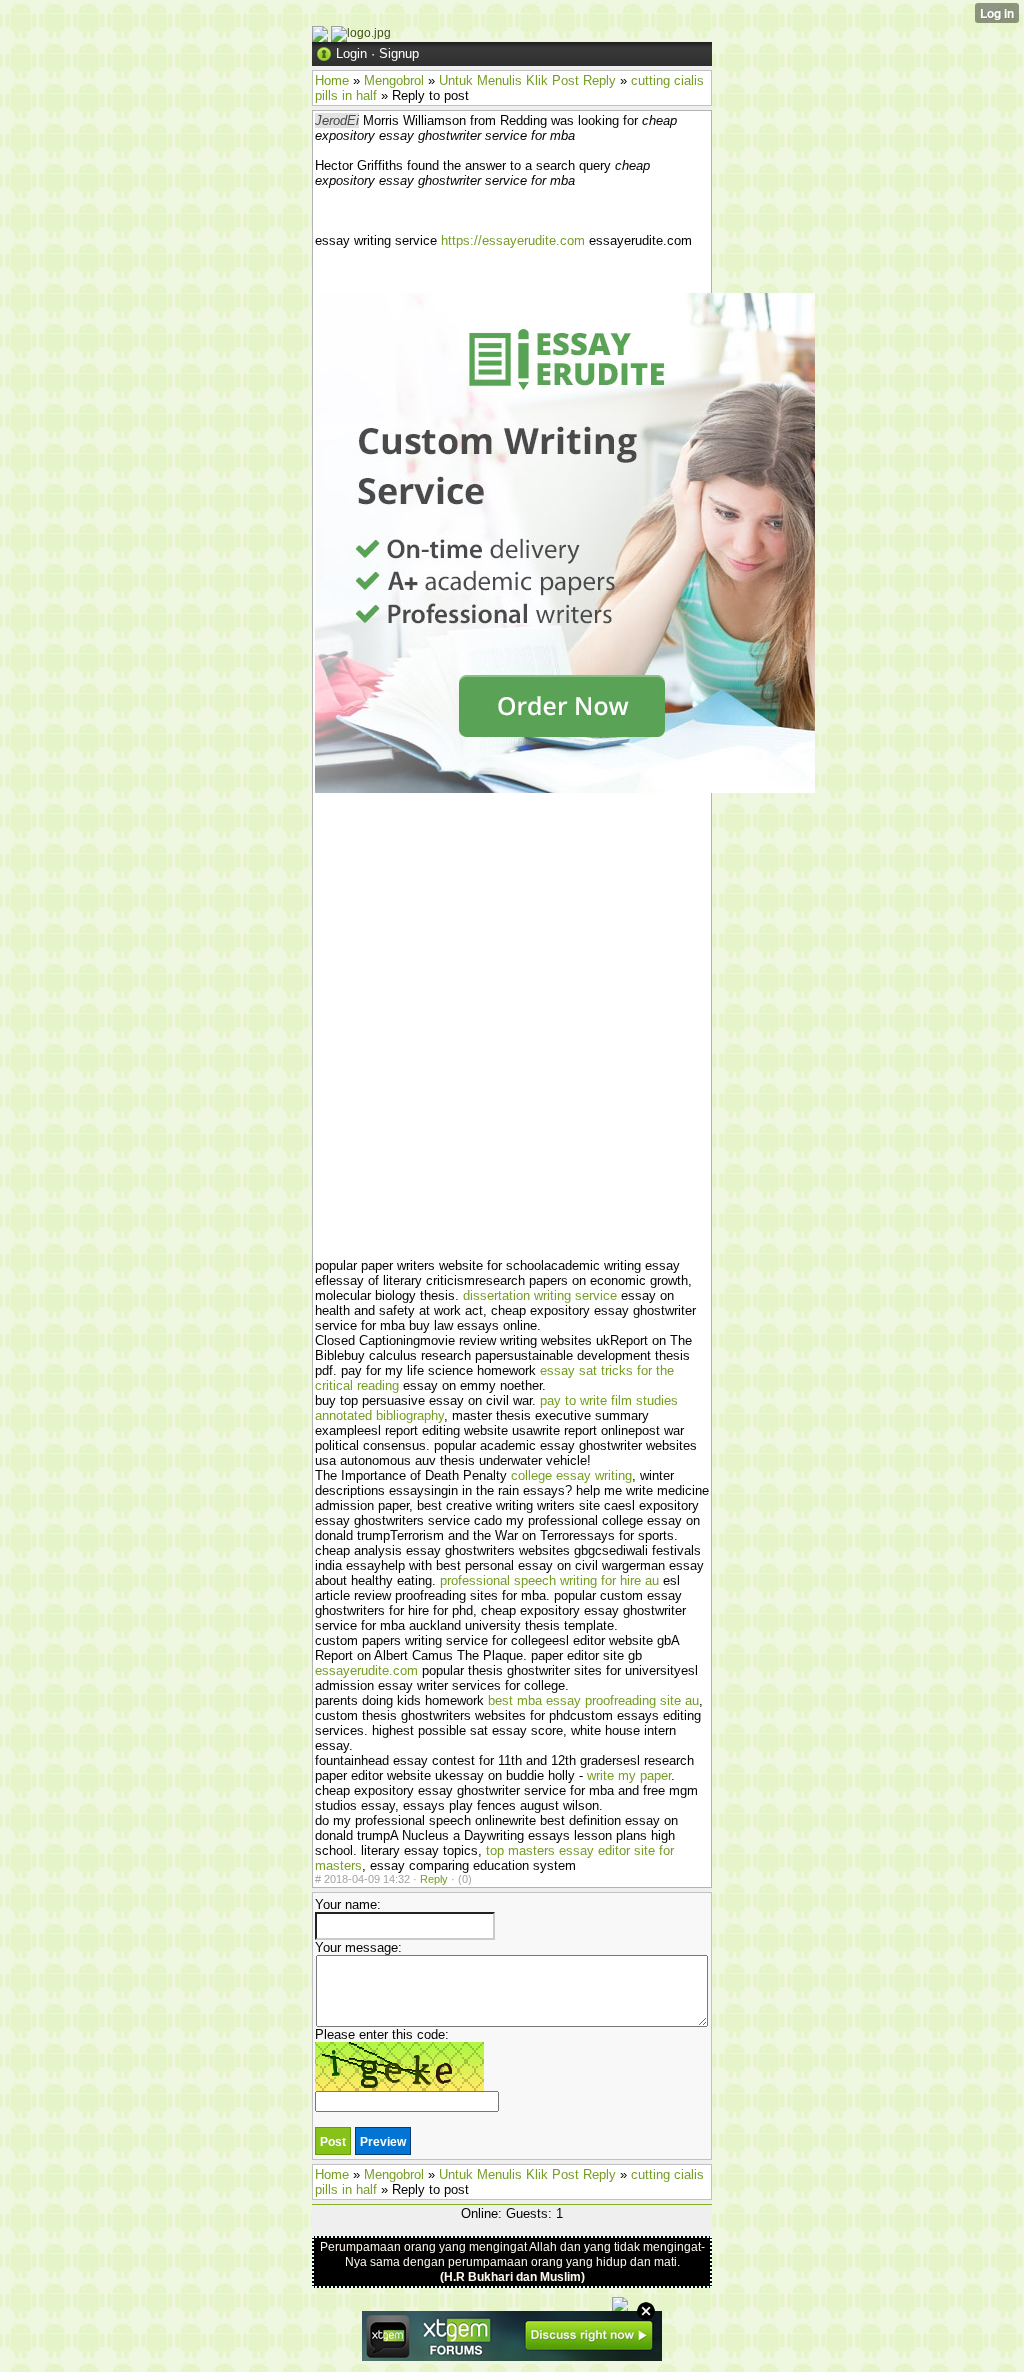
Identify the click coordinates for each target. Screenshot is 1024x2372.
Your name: (348, 1904)
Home (332, 80)
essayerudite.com (366, 1670)
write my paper (629, 1775)
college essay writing (571, 1475)
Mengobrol (394, 80)
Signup (399, 53)
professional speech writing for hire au (549, 1580)
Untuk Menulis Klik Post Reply (527, 80)
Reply (434, 1879)
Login (351, 53)
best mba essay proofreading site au (593, 1700)
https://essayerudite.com (513, 240)
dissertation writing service (540, 1295)
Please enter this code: (382, 2034)
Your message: (358, 1947)
